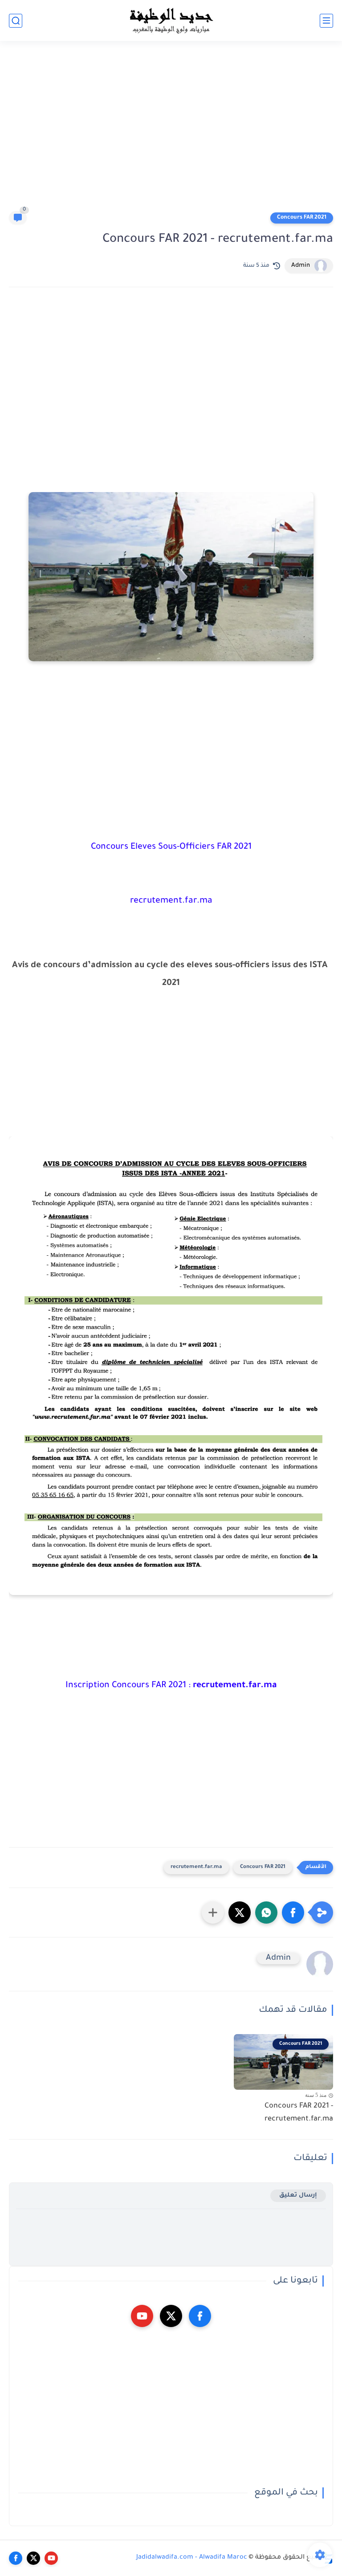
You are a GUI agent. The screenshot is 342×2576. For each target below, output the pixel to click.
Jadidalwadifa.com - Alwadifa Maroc (192, 2558)
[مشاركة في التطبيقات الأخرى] (213, 1913)
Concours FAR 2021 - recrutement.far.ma (299, 2113)
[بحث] (16, 21)
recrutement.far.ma (196, 1867)
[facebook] (200, 2316)
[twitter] (171, 2316)
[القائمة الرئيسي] (326, 21)
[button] (293, 1913)
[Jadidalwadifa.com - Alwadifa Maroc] (171, 20)
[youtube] (142, 2316)
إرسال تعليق (298, 2196)
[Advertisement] (171, 130)
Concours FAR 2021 (302, 218)
